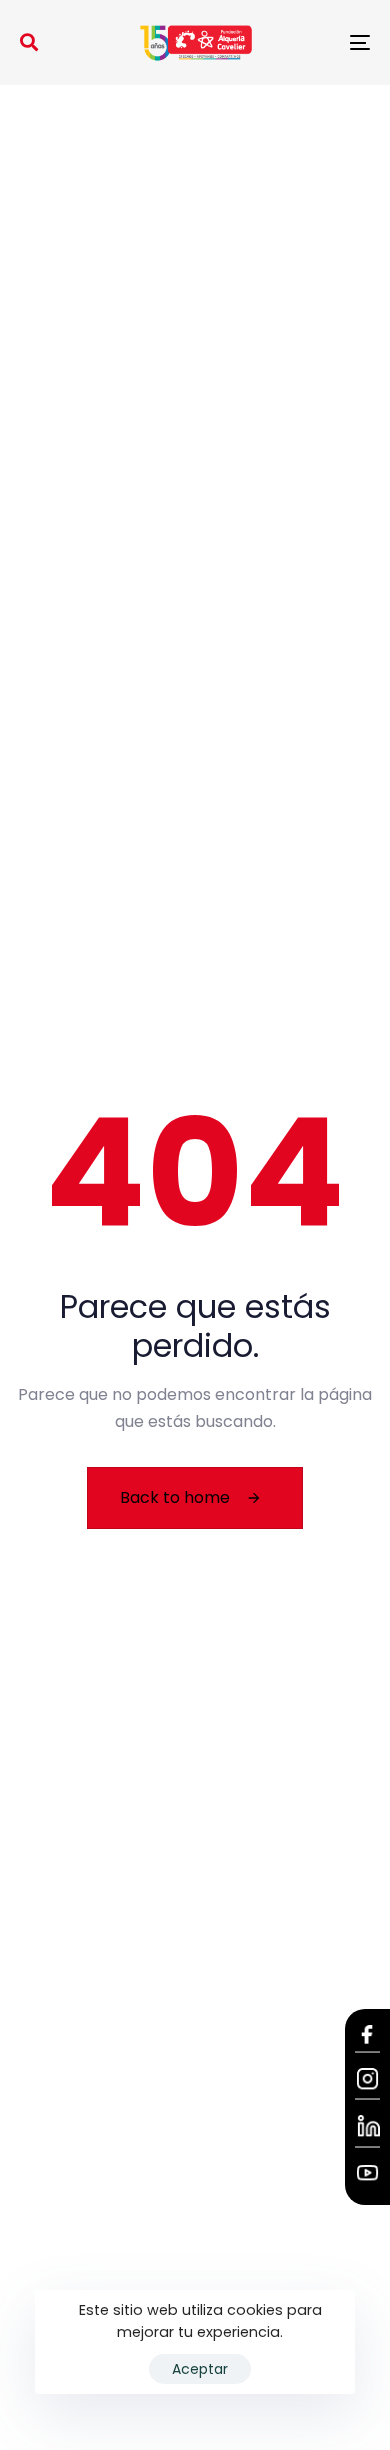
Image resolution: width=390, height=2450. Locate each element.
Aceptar (200, 2369)
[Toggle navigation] (311, 42)
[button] (29, 42)
